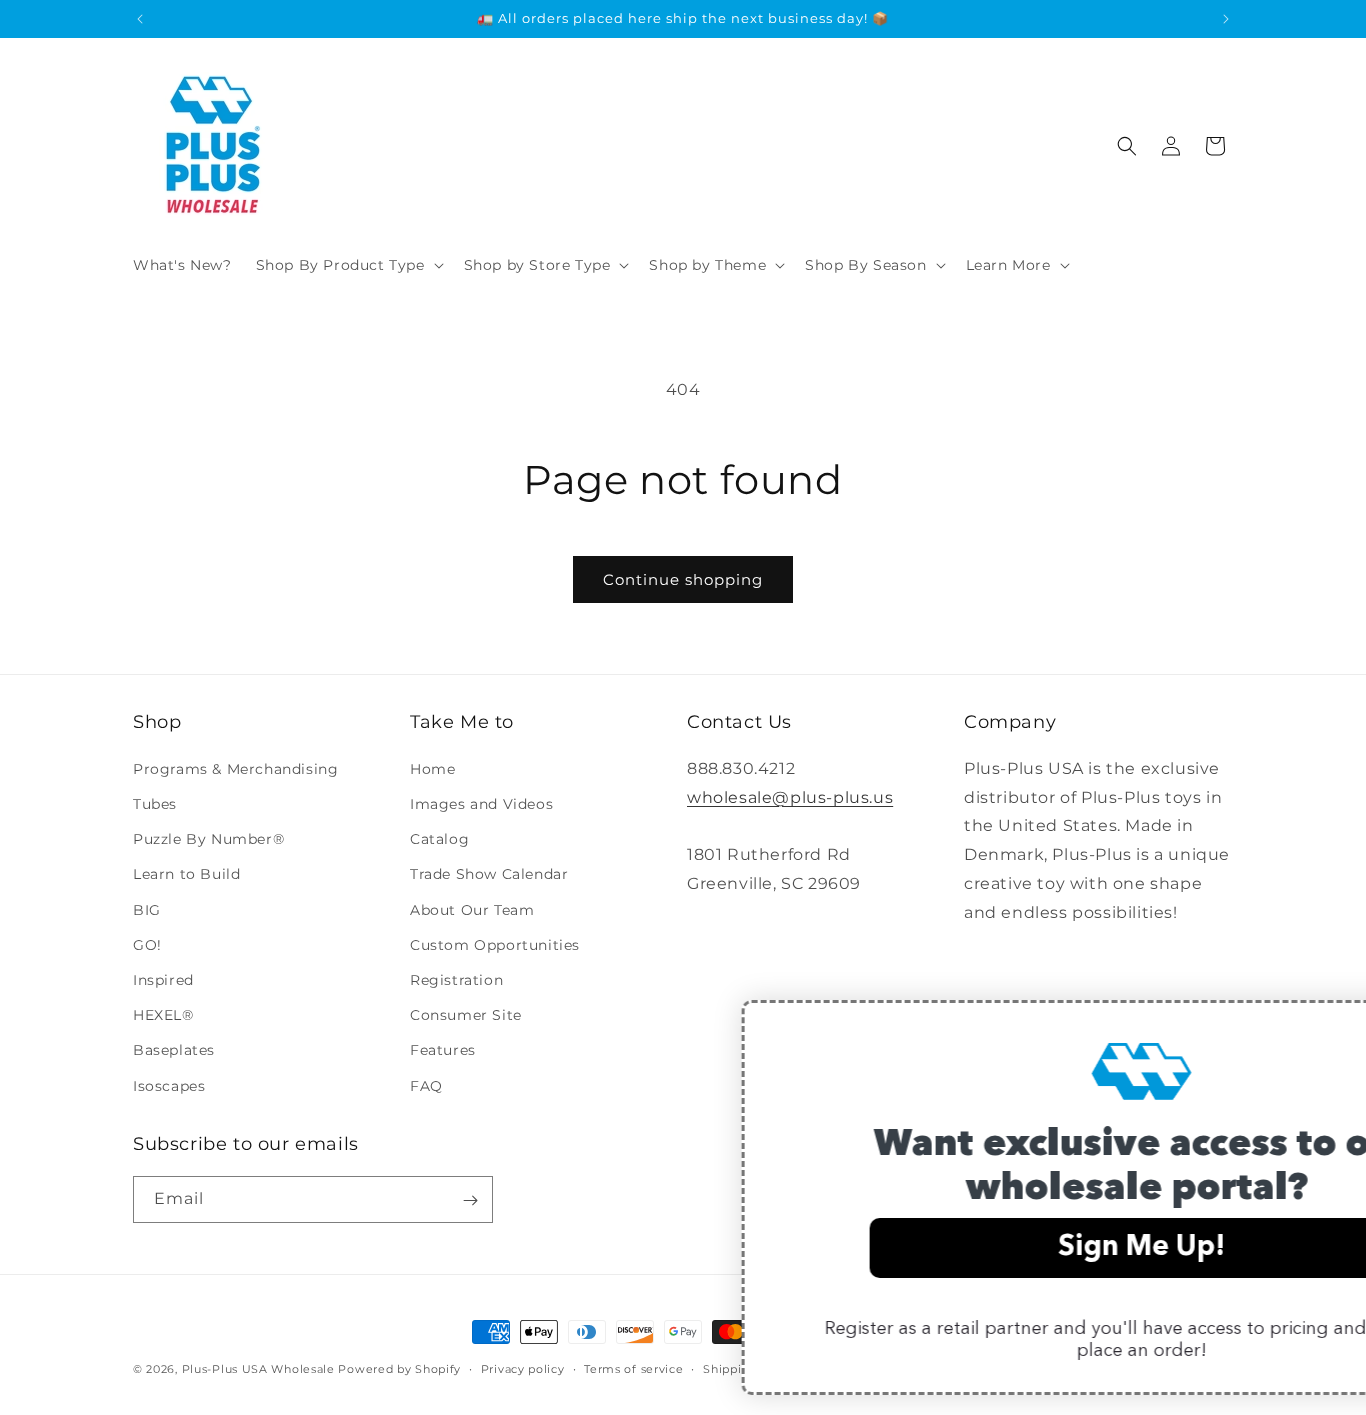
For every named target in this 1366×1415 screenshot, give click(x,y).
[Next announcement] (1226, 19)
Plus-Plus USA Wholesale (258, 1369)
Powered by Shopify (399, 1369)
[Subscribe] (470, 1200)
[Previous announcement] (140, 19)
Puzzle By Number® (208, 839)
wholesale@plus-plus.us (790, 796)
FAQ (426, 1085)
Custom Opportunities (495, 944)
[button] (348, 265)
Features (443, 1050)
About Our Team (472, 909)
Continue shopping (683, 579)
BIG (147, 909)
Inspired (163, 979)
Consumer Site (466, 1015)
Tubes (155, 804)
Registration (456, 979)
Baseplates (174, 1050)
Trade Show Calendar (489, 874)
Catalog (439, 839)
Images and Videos (481, 804)
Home (432, 768)
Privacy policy (523, 1368)
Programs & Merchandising (235, 768)
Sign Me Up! (966, 1248)
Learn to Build (186, 874)
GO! (147, 944)
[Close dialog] (1340, 1025)
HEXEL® (163, 1015)
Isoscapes (169, 1085)
